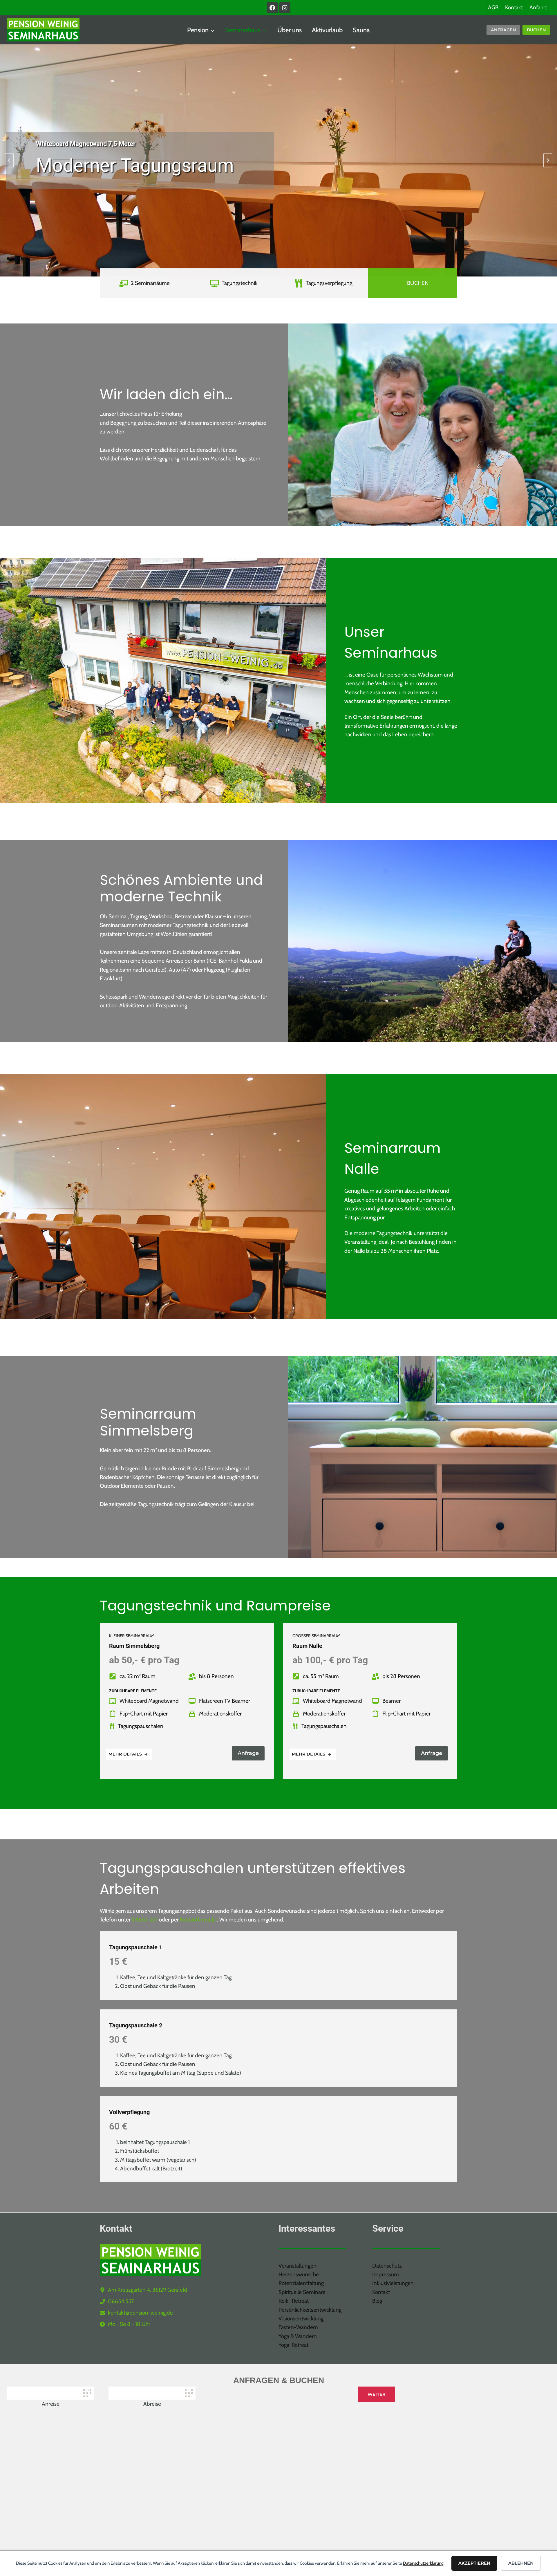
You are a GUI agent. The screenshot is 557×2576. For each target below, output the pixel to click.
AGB (493, 7)
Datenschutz (387, 2266)
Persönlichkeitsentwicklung (310, 2310)
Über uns (290, 30)
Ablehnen (521, 2563)
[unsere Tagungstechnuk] (323, 283)
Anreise (51, 2404)
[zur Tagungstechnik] (234, 283)
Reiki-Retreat (294, 2301)
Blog (377, 2301)
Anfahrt (538, 7)
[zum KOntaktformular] (413, 283)
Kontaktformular (198, 1920)
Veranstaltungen (298, 2266)
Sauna (361, 30)
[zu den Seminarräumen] (144, 283)
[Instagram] (285, 8)
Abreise (152, 2404)
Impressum (386, 2274)
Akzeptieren (474, 2563)
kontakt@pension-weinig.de (140, 2313)
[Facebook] (272, 8)
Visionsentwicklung (301, 2319)
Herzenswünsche (299, 2274)
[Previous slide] (9, 160)
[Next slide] (548, 160)
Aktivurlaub (327, 30)
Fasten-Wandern (298, 2327)
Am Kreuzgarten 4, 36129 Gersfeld (148, 2290)
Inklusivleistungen (393, 2283)
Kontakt (514, 7)
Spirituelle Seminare (302, 2292)
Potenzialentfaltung (301, 2283)
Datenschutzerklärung (423, 2563)
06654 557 (145, 1920)
